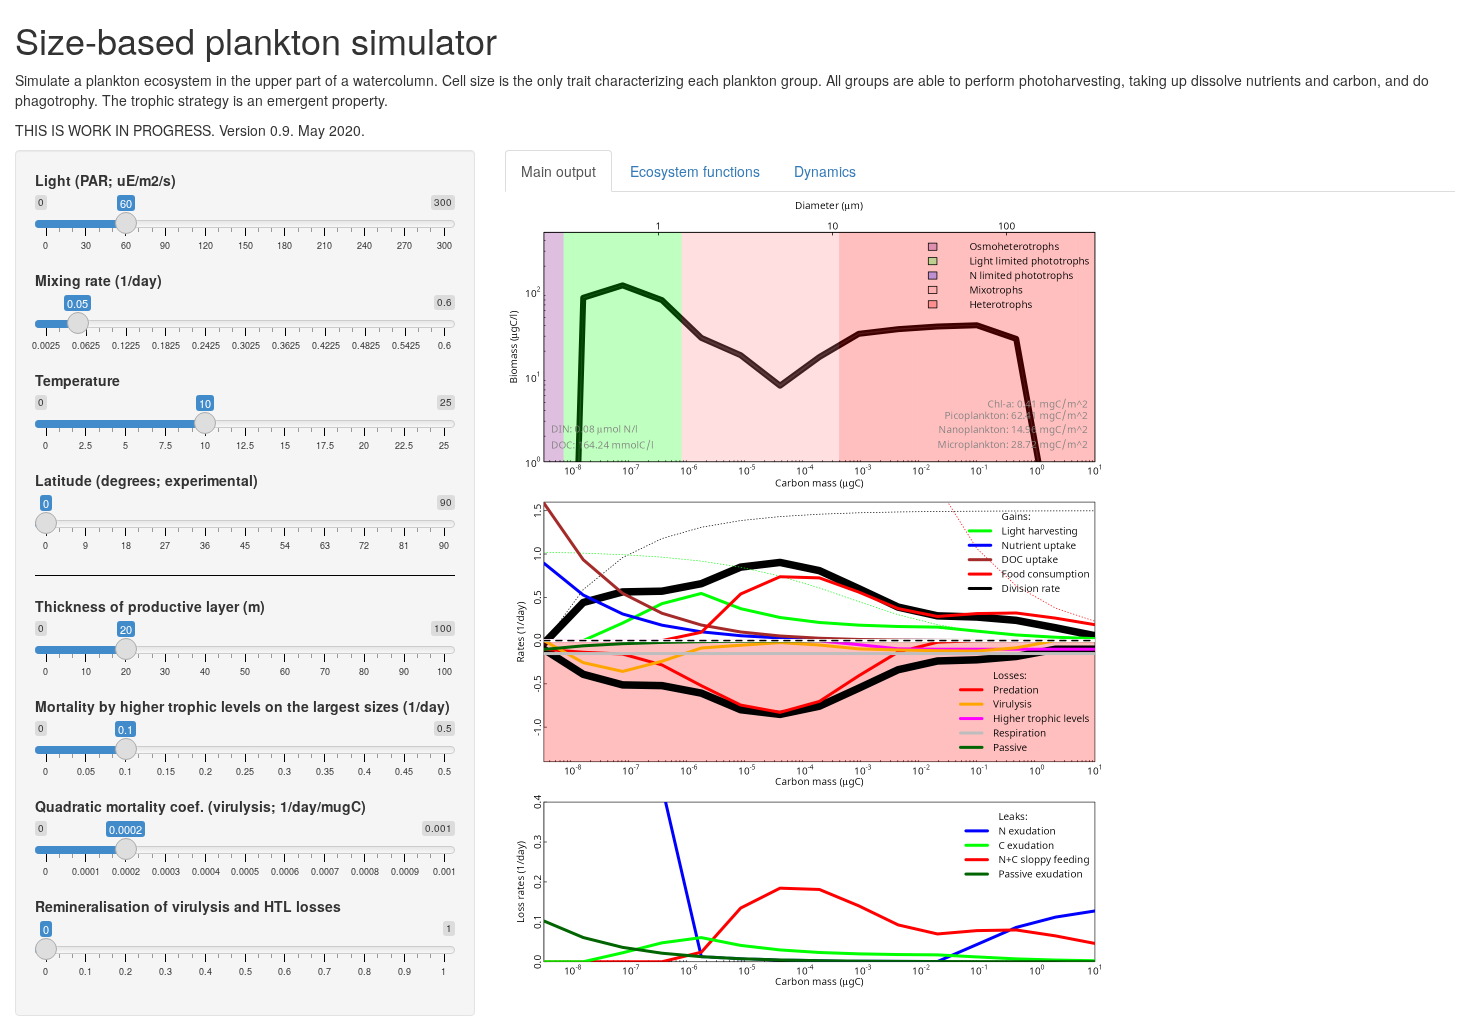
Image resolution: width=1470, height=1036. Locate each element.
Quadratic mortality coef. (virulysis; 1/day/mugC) (200, 806)
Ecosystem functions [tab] (695, 171)
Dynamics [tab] (825, 171)
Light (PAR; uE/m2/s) (105, 180)
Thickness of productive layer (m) (150, 606)
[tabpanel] (980, 592)
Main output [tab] (558, 171)
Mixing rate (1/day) (98, 280)
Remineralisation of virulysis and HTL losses (188, 906)
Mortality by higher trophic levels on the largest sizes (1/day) (242, 706)
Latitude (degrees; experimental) (146, 480)
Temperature (77, 380)
